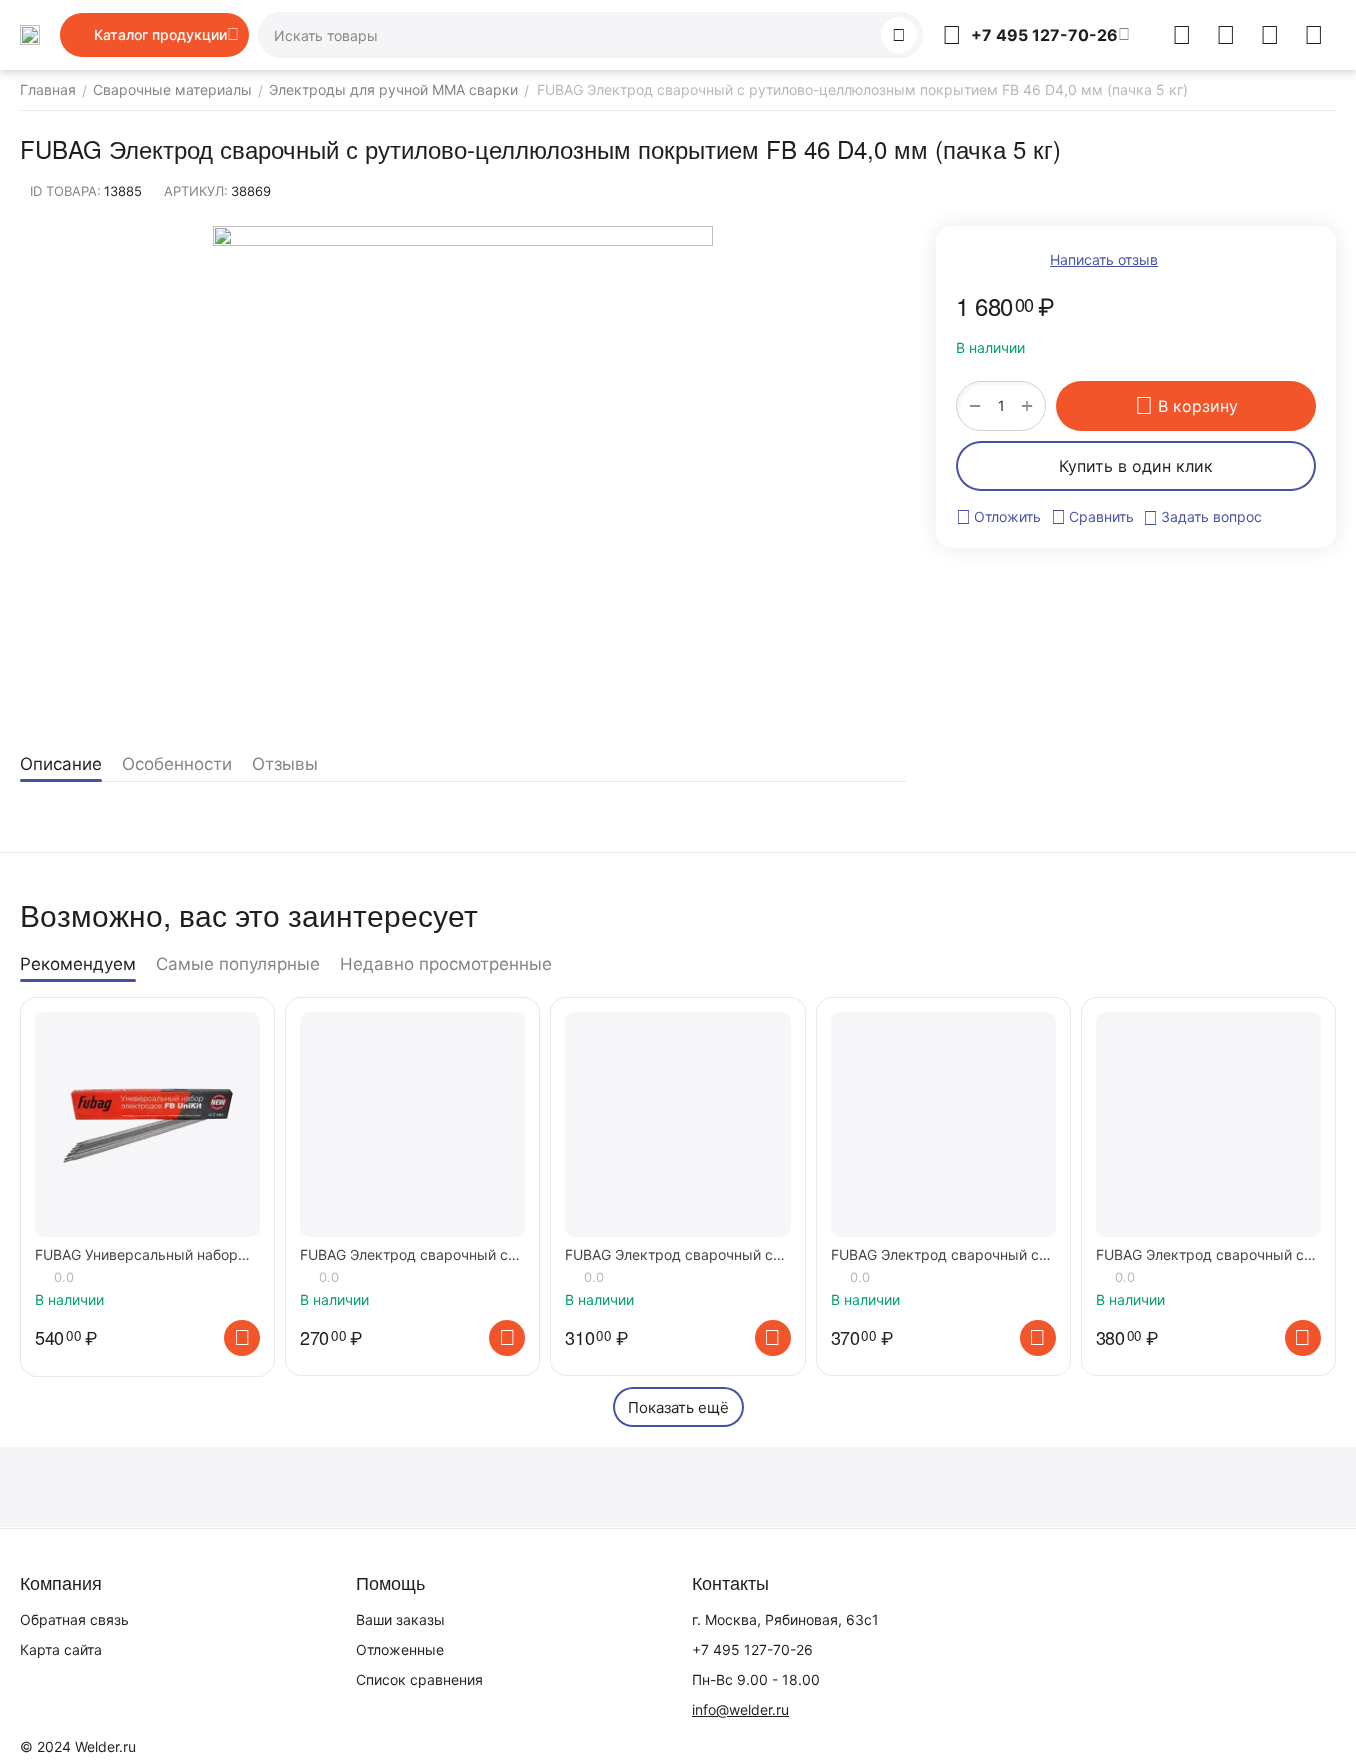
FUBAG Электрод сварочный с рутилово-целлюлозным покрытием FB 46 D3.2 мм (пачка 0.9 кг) (1206, 1255)
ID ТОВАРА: (65, 191)
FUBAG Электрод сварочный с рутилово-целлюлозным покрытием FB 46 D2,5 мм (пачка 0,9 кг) (941, 1255)
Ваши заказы (400, 1619)
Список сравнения (419, 1679)
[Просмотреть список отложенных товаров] (1226, 35)
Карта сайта (61, 1649)
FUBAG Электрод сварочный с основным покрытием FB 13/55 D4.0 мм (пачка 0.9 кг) (673, 1255)
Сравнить (1101, 516)
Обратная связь (74, 1619)
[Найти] (899, 35)
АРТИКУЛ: (196, 191)
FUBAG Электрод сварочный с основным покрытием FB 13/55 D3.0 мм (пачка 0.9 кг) (408, 1255)
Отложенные (400, 1649)
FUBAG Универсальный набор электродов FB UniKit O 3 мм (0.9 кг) (136, 1255)
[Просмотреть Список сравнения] (1182, 35)
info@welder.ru (740, 1709)
